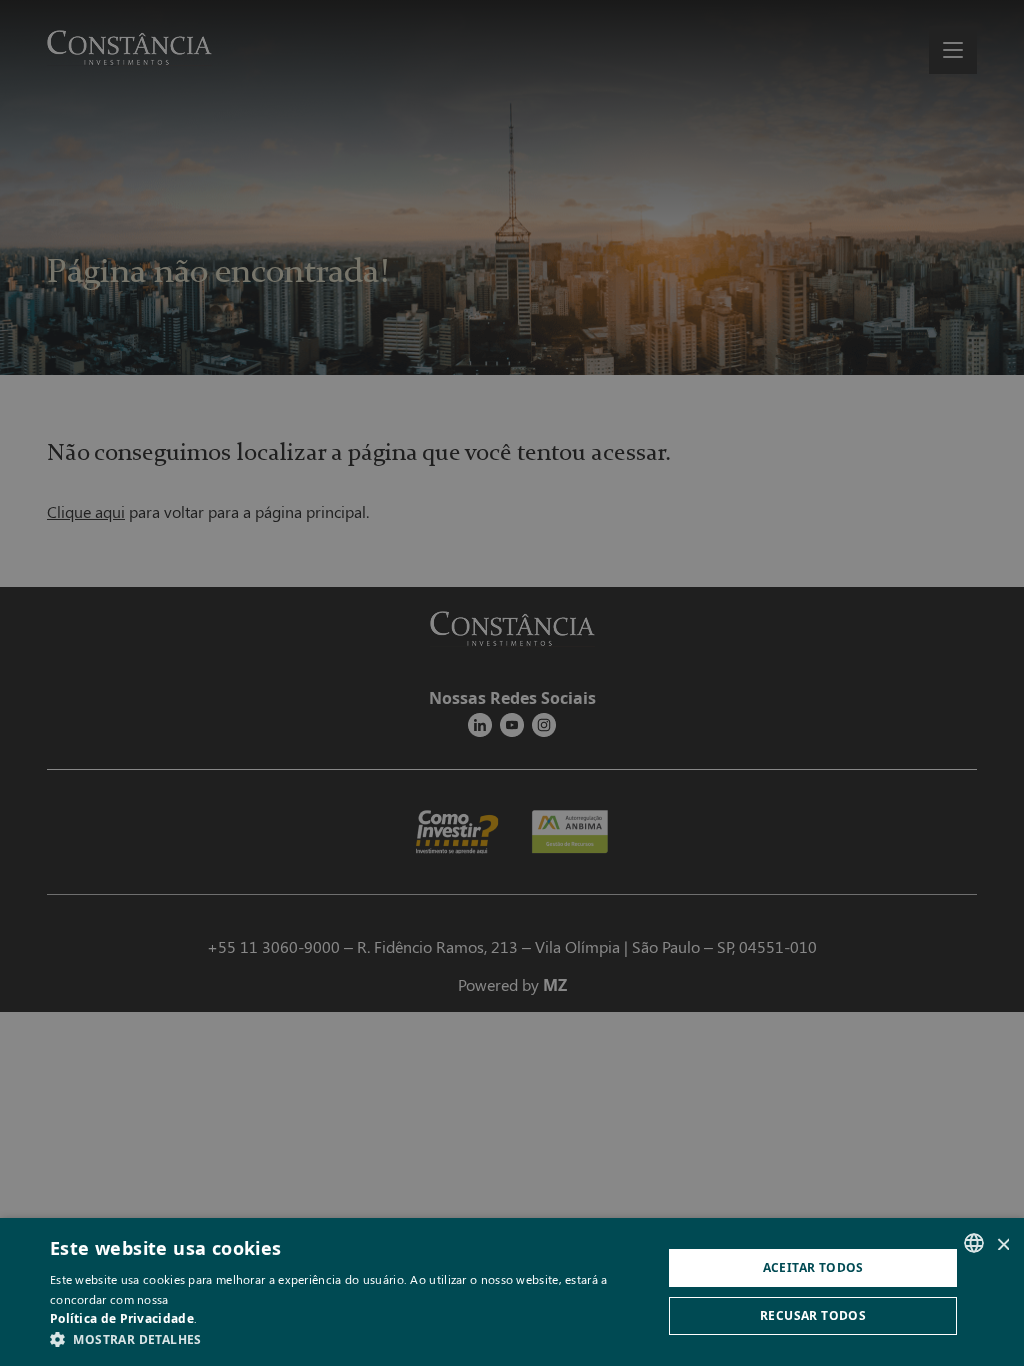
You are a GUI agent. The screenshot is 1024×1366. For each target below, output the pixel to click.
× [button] (1001, 1242)
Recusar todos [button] (813, 1315)
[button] (347, 1340)
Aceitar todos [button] (813, 1267)
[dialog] (512, 683)
